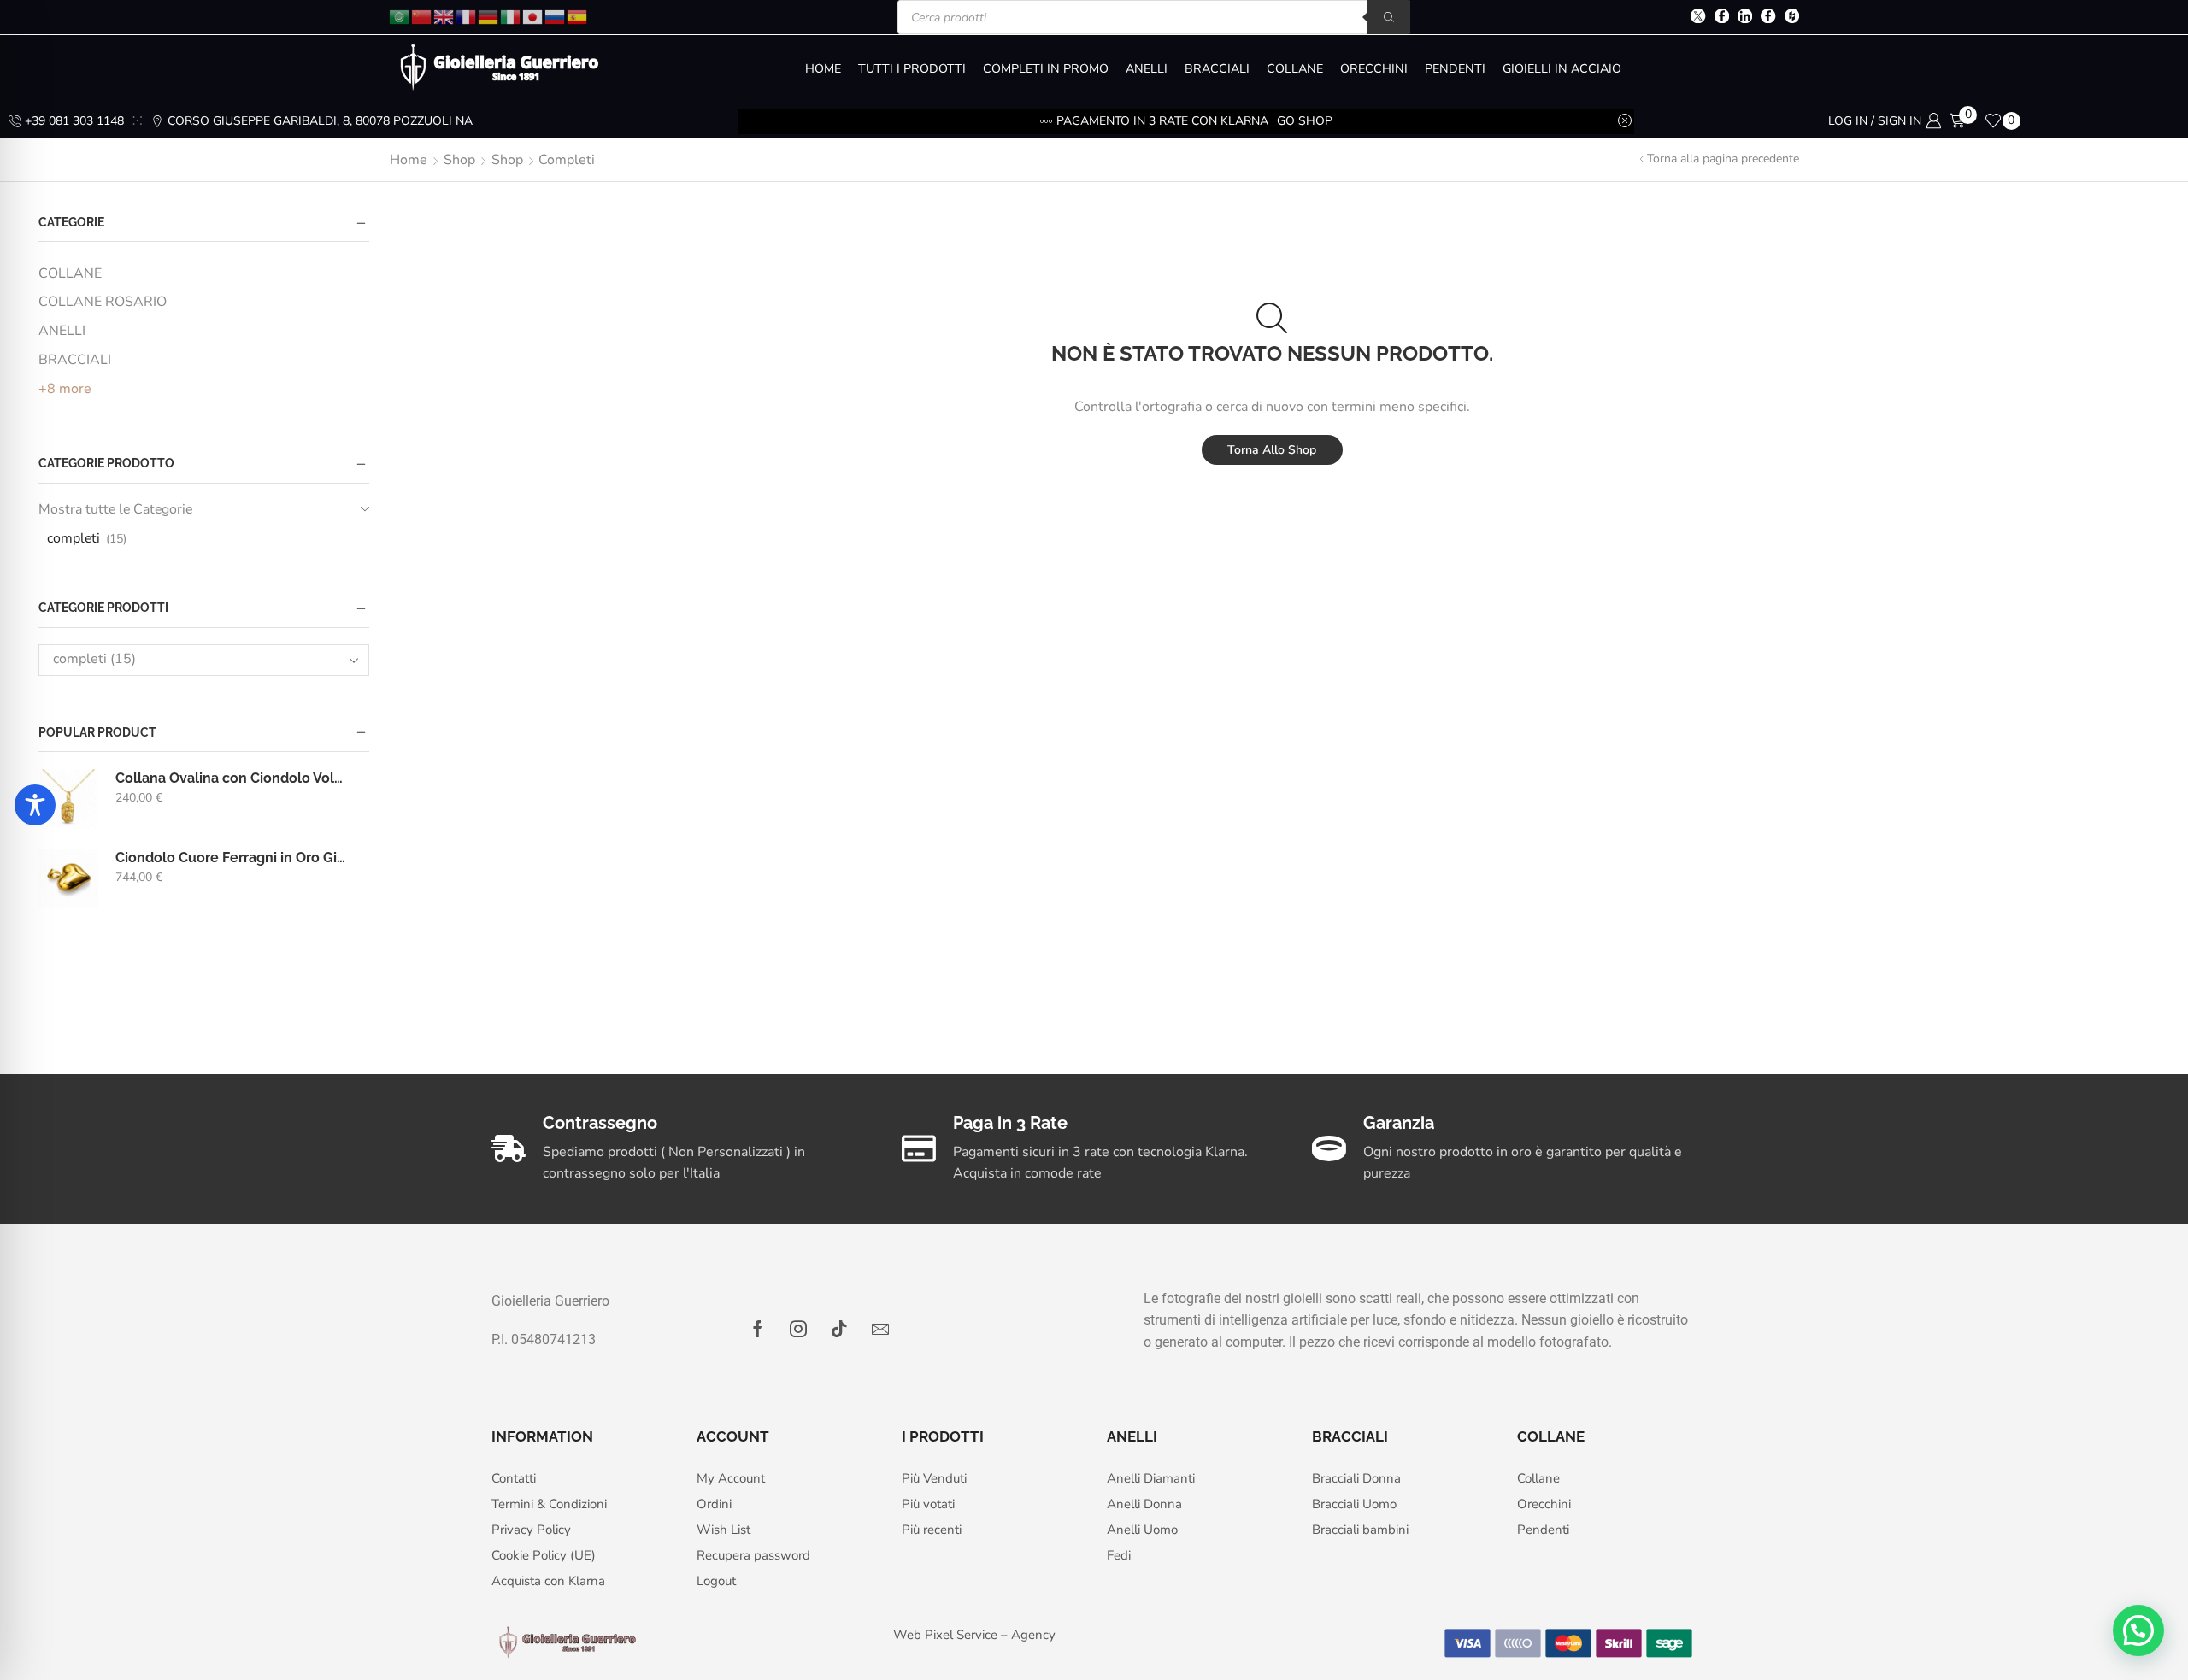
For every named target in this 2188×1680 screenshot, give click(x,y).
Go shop (1305, 121)
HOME (823, 69)
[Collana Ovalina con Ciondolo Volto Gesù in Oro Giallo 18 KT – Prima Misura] (68, 799)
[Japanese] (533, 16)
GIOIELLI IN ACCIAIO (1562, 69)
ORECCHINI (1374, 69)
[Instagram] (798, 1329)
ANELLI (1147, 69)
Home (409, 160)
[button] (2138, 1630)
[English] (444, 16)
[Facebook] (1722, 18)
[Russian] (556, 16)
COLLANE (1295, 69)
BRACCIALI (1217, 69)
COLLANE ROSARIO (103, 302)
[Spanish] (578, 16)
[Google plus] (1768, 18)
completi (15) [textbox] (94, 659)
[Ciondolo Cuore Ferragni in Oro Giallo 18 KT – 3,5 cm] (68, 878)
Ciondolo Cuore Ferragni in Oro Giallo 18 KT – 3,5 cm (232, 858)
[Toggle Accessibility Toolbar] (35, 805)
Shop (459, 160)
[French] (467, 16)
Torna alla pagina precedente (1723, 159)
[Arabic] (400, 16)
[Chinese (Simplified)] (422, 16)
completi (74, 538)
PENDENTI (1455, 69)
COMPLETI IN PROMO (1046, 69)
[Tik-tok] (839, 1329)
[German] (489, 16)
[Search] (1389, 17)
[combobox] (204, 660)
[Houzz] (1792, 18)
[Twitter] (1698, 18)
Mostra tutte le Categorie (115, 509)
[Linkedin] (1745, 18)
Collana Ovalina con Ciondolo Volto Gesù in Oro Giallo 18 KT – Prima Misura (232, 778)
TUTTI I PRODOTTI (912, 69)
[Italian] (511, 16)
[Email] (880, 1329)
